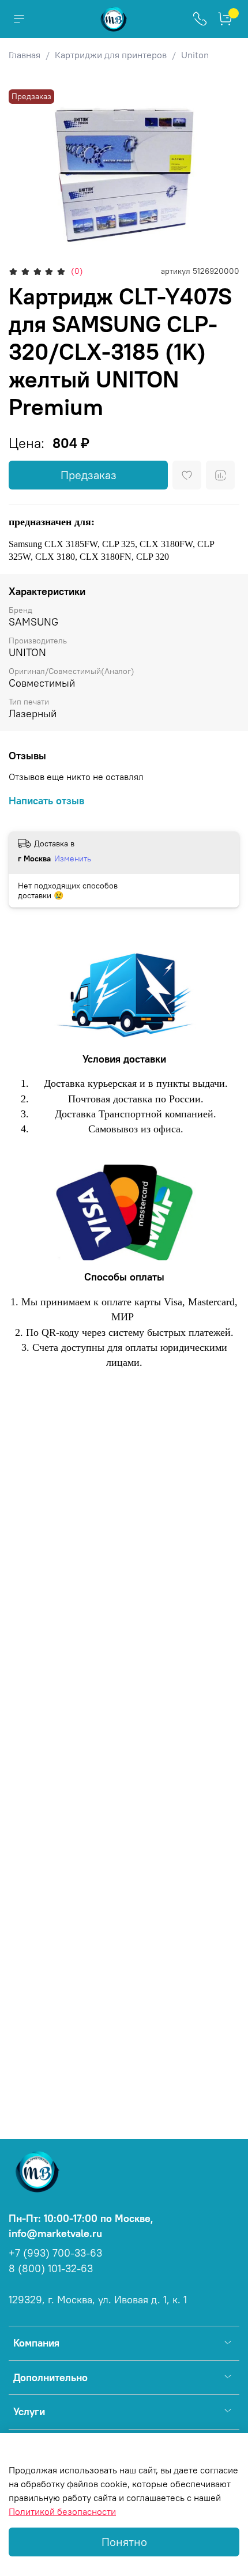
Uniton (195, 55)
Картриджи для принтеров (111, 55)
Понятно (124, 2542)
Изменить (73, 858)
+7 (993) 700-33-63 (55, 2253)
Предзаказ (89, 475)
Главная (25, 55)
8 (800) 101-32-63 (51, 2269)
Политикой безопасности (62, 2511)
